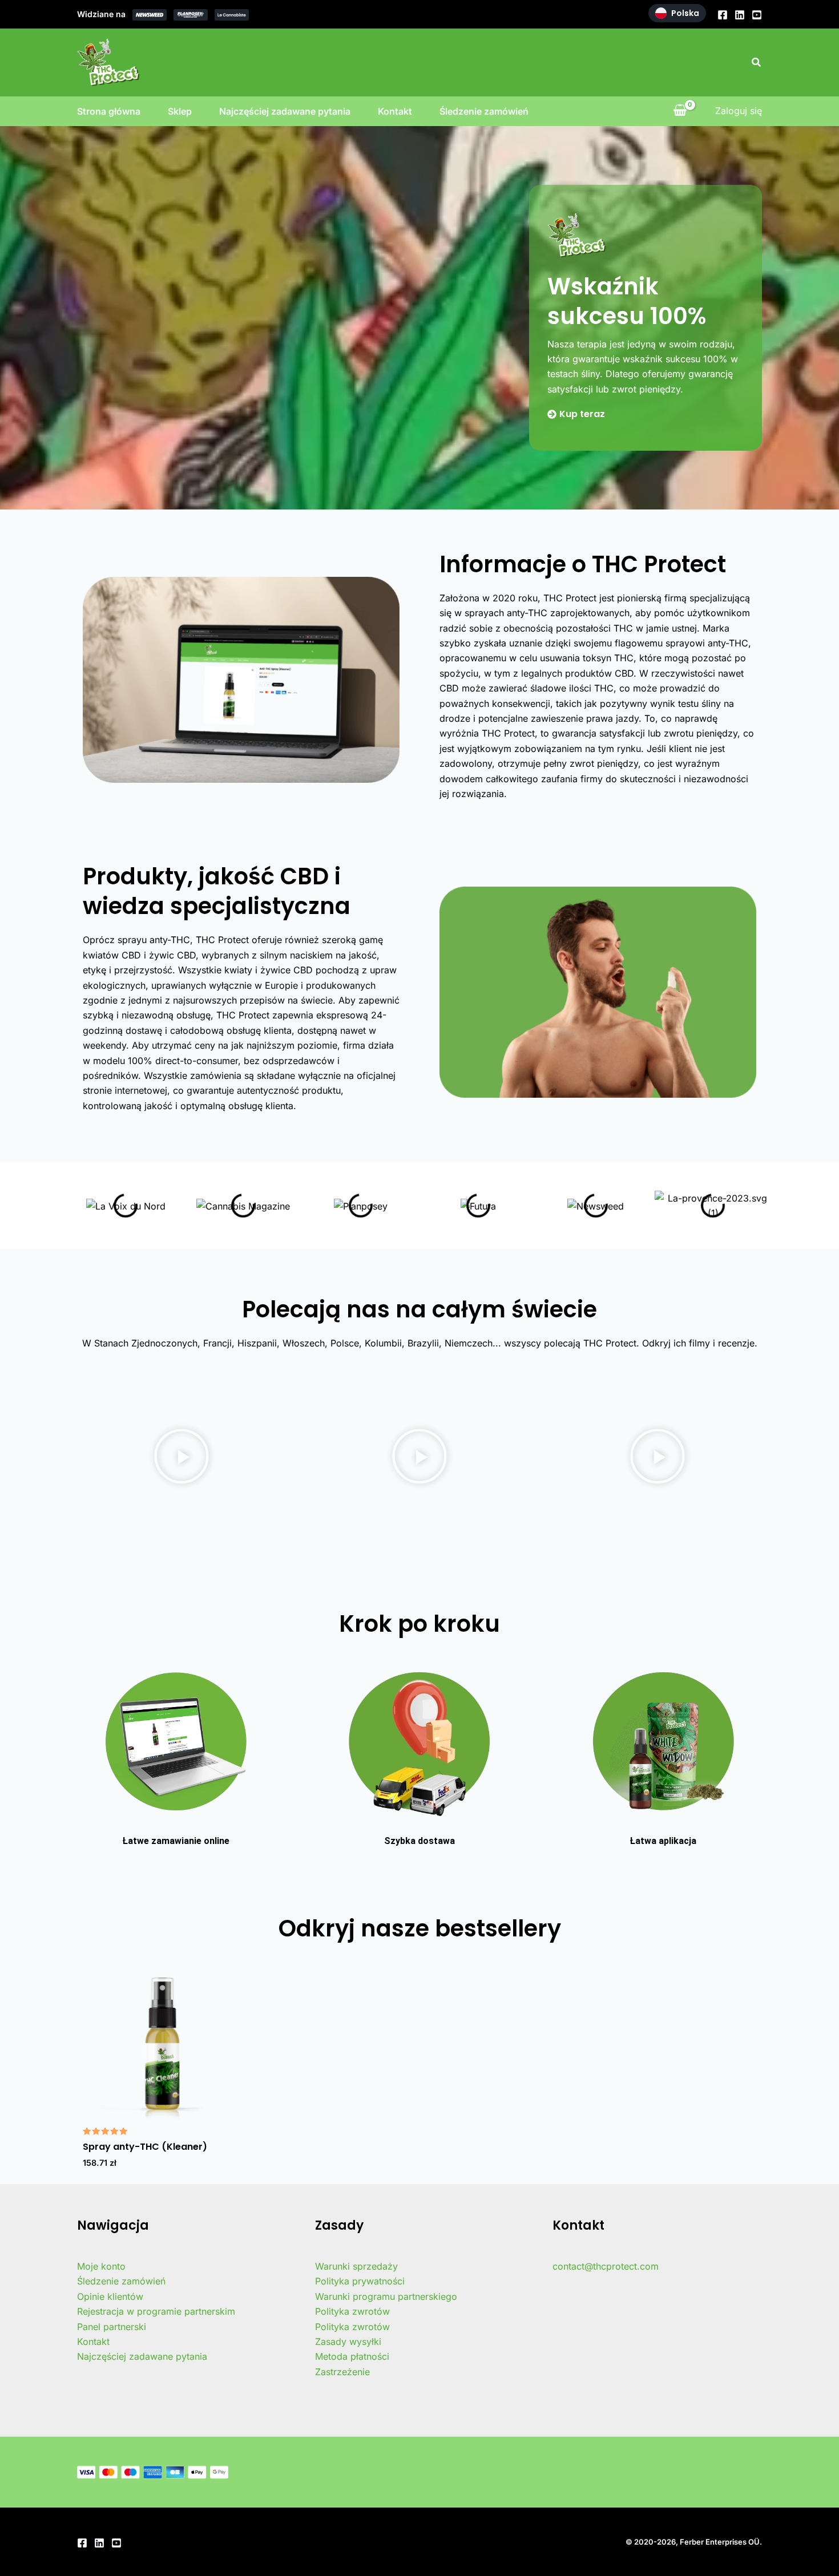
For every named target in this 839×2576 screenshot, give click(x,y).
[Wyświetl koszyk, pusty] (680, 111)
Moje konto (101, 2266)
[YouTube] (757, 15)
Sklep (180, 111)
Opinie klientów (110, 2296)
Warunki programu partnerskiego (386, 2296)
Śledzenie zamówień (484, 111)
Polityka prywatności (360, 2281)
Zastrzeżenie (342, 2372)
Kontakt (395, 111)
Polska (685, 13)
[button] (757, 62)
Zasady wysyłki (348, 2342)
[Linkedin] (740, 15)
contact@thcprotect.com (606, 2266)
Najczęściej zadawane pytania (285, 111)
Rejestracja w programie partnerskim (156, 2311)
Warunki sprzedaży (356, 2266)
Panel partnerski (112, 2327)
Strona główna (109, 111)
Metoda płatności (352, 2356)
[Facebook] (723, 15)
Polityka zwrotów (352, 2311)
